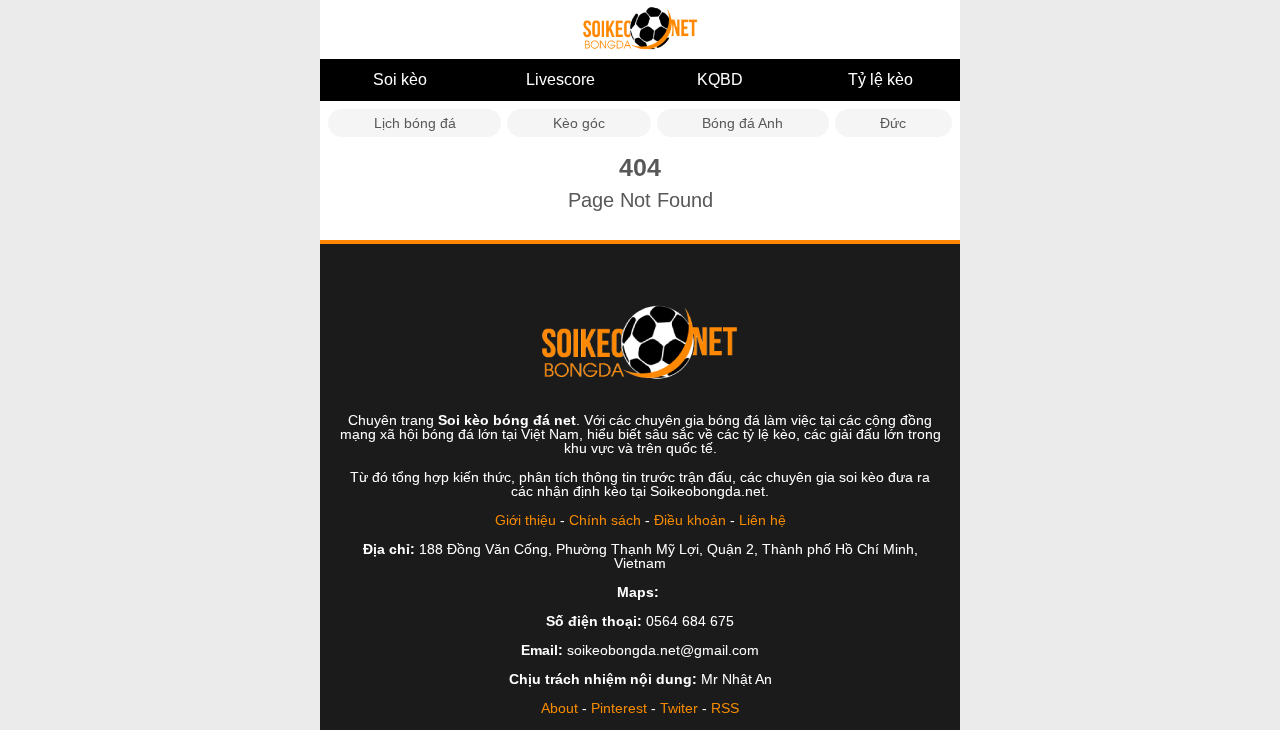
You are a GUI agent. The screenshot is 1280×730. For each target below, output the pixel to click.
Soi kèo (400, 79)
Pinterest (619, 708)
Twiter (679, 708)
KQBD (720, 79)
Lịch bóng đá (415, 123)
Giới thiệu (525, 520)
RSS (725, 708)
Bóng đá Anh (742, 123)
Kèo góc (579, 123)
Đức (893, 123)
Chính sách (605, 520)
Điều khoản (690, 520)
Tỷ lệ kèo (880, 79)
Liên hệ (762, 520)
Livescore (560, 79)
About (559, 708)
